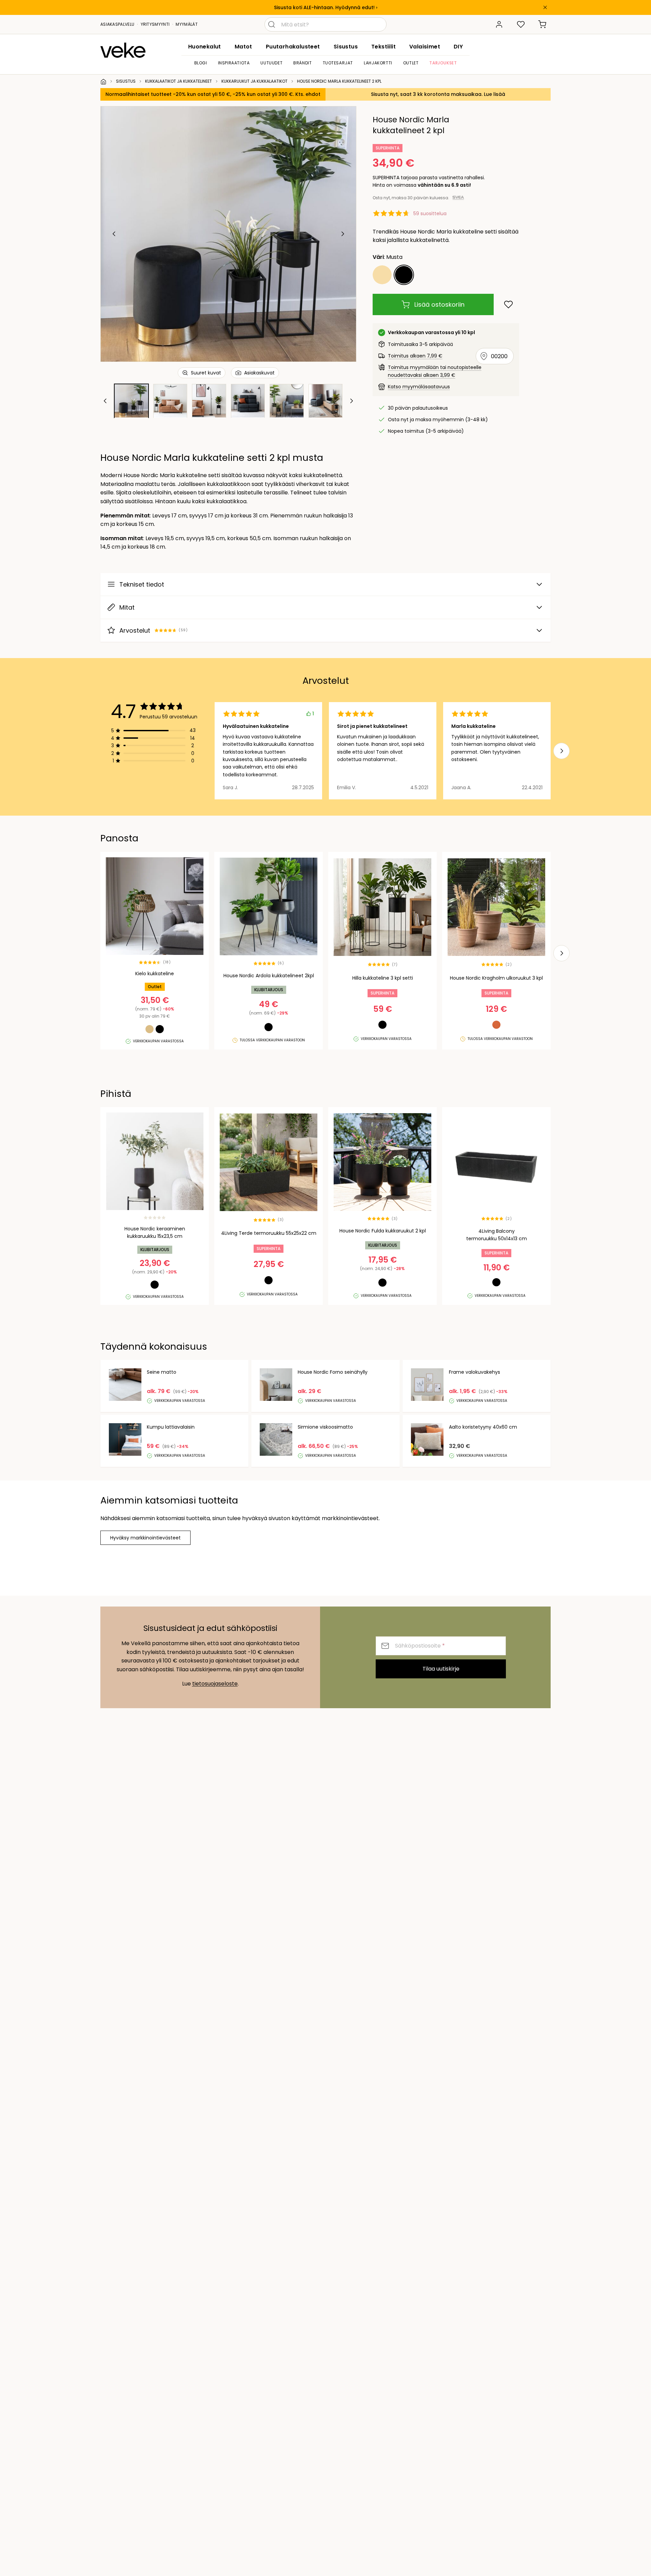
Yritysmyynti (155, 24)
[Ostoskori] (542, 24)
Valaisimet (425, 47)
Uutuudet (271, 63)
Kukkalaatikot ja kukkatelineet (179, 81)
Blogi (201, 63)
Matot (243, 47)
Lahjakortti (378, 63)
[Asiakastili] (499, 24)
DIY (458, 47)
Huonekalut (205, 47)
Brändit (302, 63)
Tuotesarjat (338, 63)
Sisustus (346, 47)
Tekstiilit (383, 47)
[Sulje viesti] (545, 7)
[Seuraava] (342, 234)
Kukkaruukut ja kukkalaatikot (254, 81)
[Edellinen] (114, 234)
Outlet (411, 63)
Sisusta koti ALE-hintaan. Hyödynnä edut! (324, 7)
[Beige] (382, 275)
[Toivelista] (521, 24)
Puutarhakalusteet (293, 47)
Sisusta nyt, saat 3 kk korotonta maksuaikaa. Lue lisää (438, 94)
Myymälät (186, 24)
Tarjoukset (443, 63)
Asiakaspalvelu (117, 24)
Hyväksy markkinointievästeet (145, 1538)
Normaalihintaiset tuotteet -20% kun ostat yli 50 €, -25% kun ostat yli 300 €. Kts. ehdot (213, 94)
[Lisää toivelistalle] (508, 304)
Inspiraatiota (234, 63)
